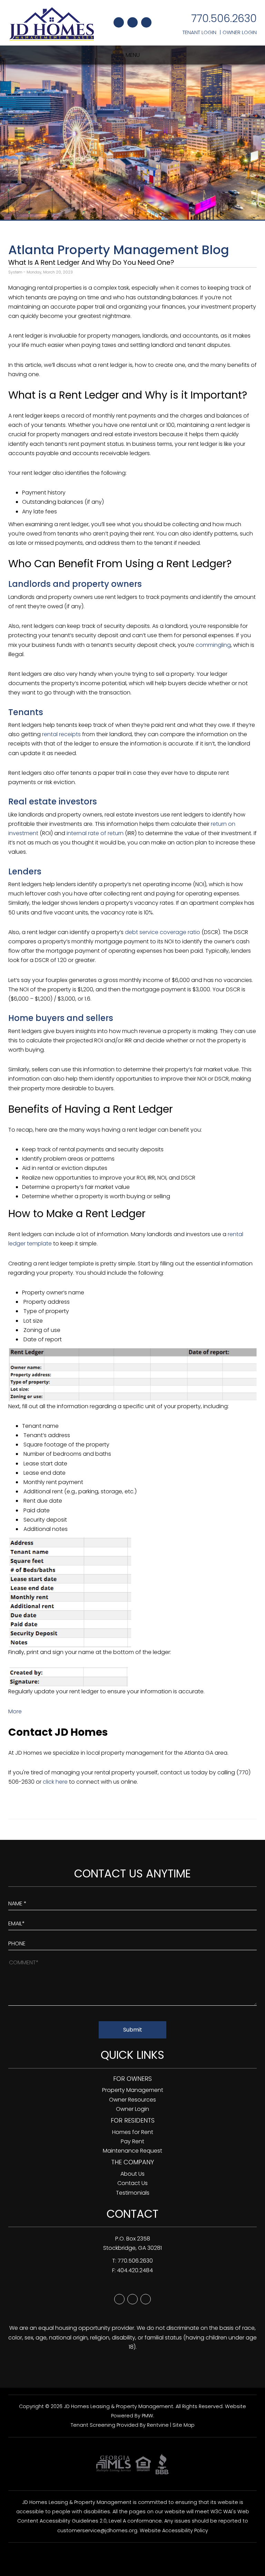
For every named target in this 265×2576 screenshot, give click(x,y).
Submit (133, 2030)
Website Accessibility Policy (174, 2530)
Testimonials (133, 2193)
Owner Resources (132, 2100)
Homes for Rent (133, 2132)
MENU (133, 55)
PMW (148, 2416)
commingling (213, 645)
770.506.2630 (224, 18)
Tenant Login (199, 32)
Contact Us (132, 2183)
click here (55, 1782)
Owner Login (240, 32)
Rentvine (158, 2425)
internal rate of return (95, 833)
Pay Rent (132, 2141)
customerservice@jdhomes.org (97, 2530)
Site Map (184, 2425)
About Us (132, 2174)
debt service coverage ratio (163, 932)
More (15, 1711)
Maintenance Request (132, 2151)
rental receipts (61, 734)
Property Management (133, 2090)
